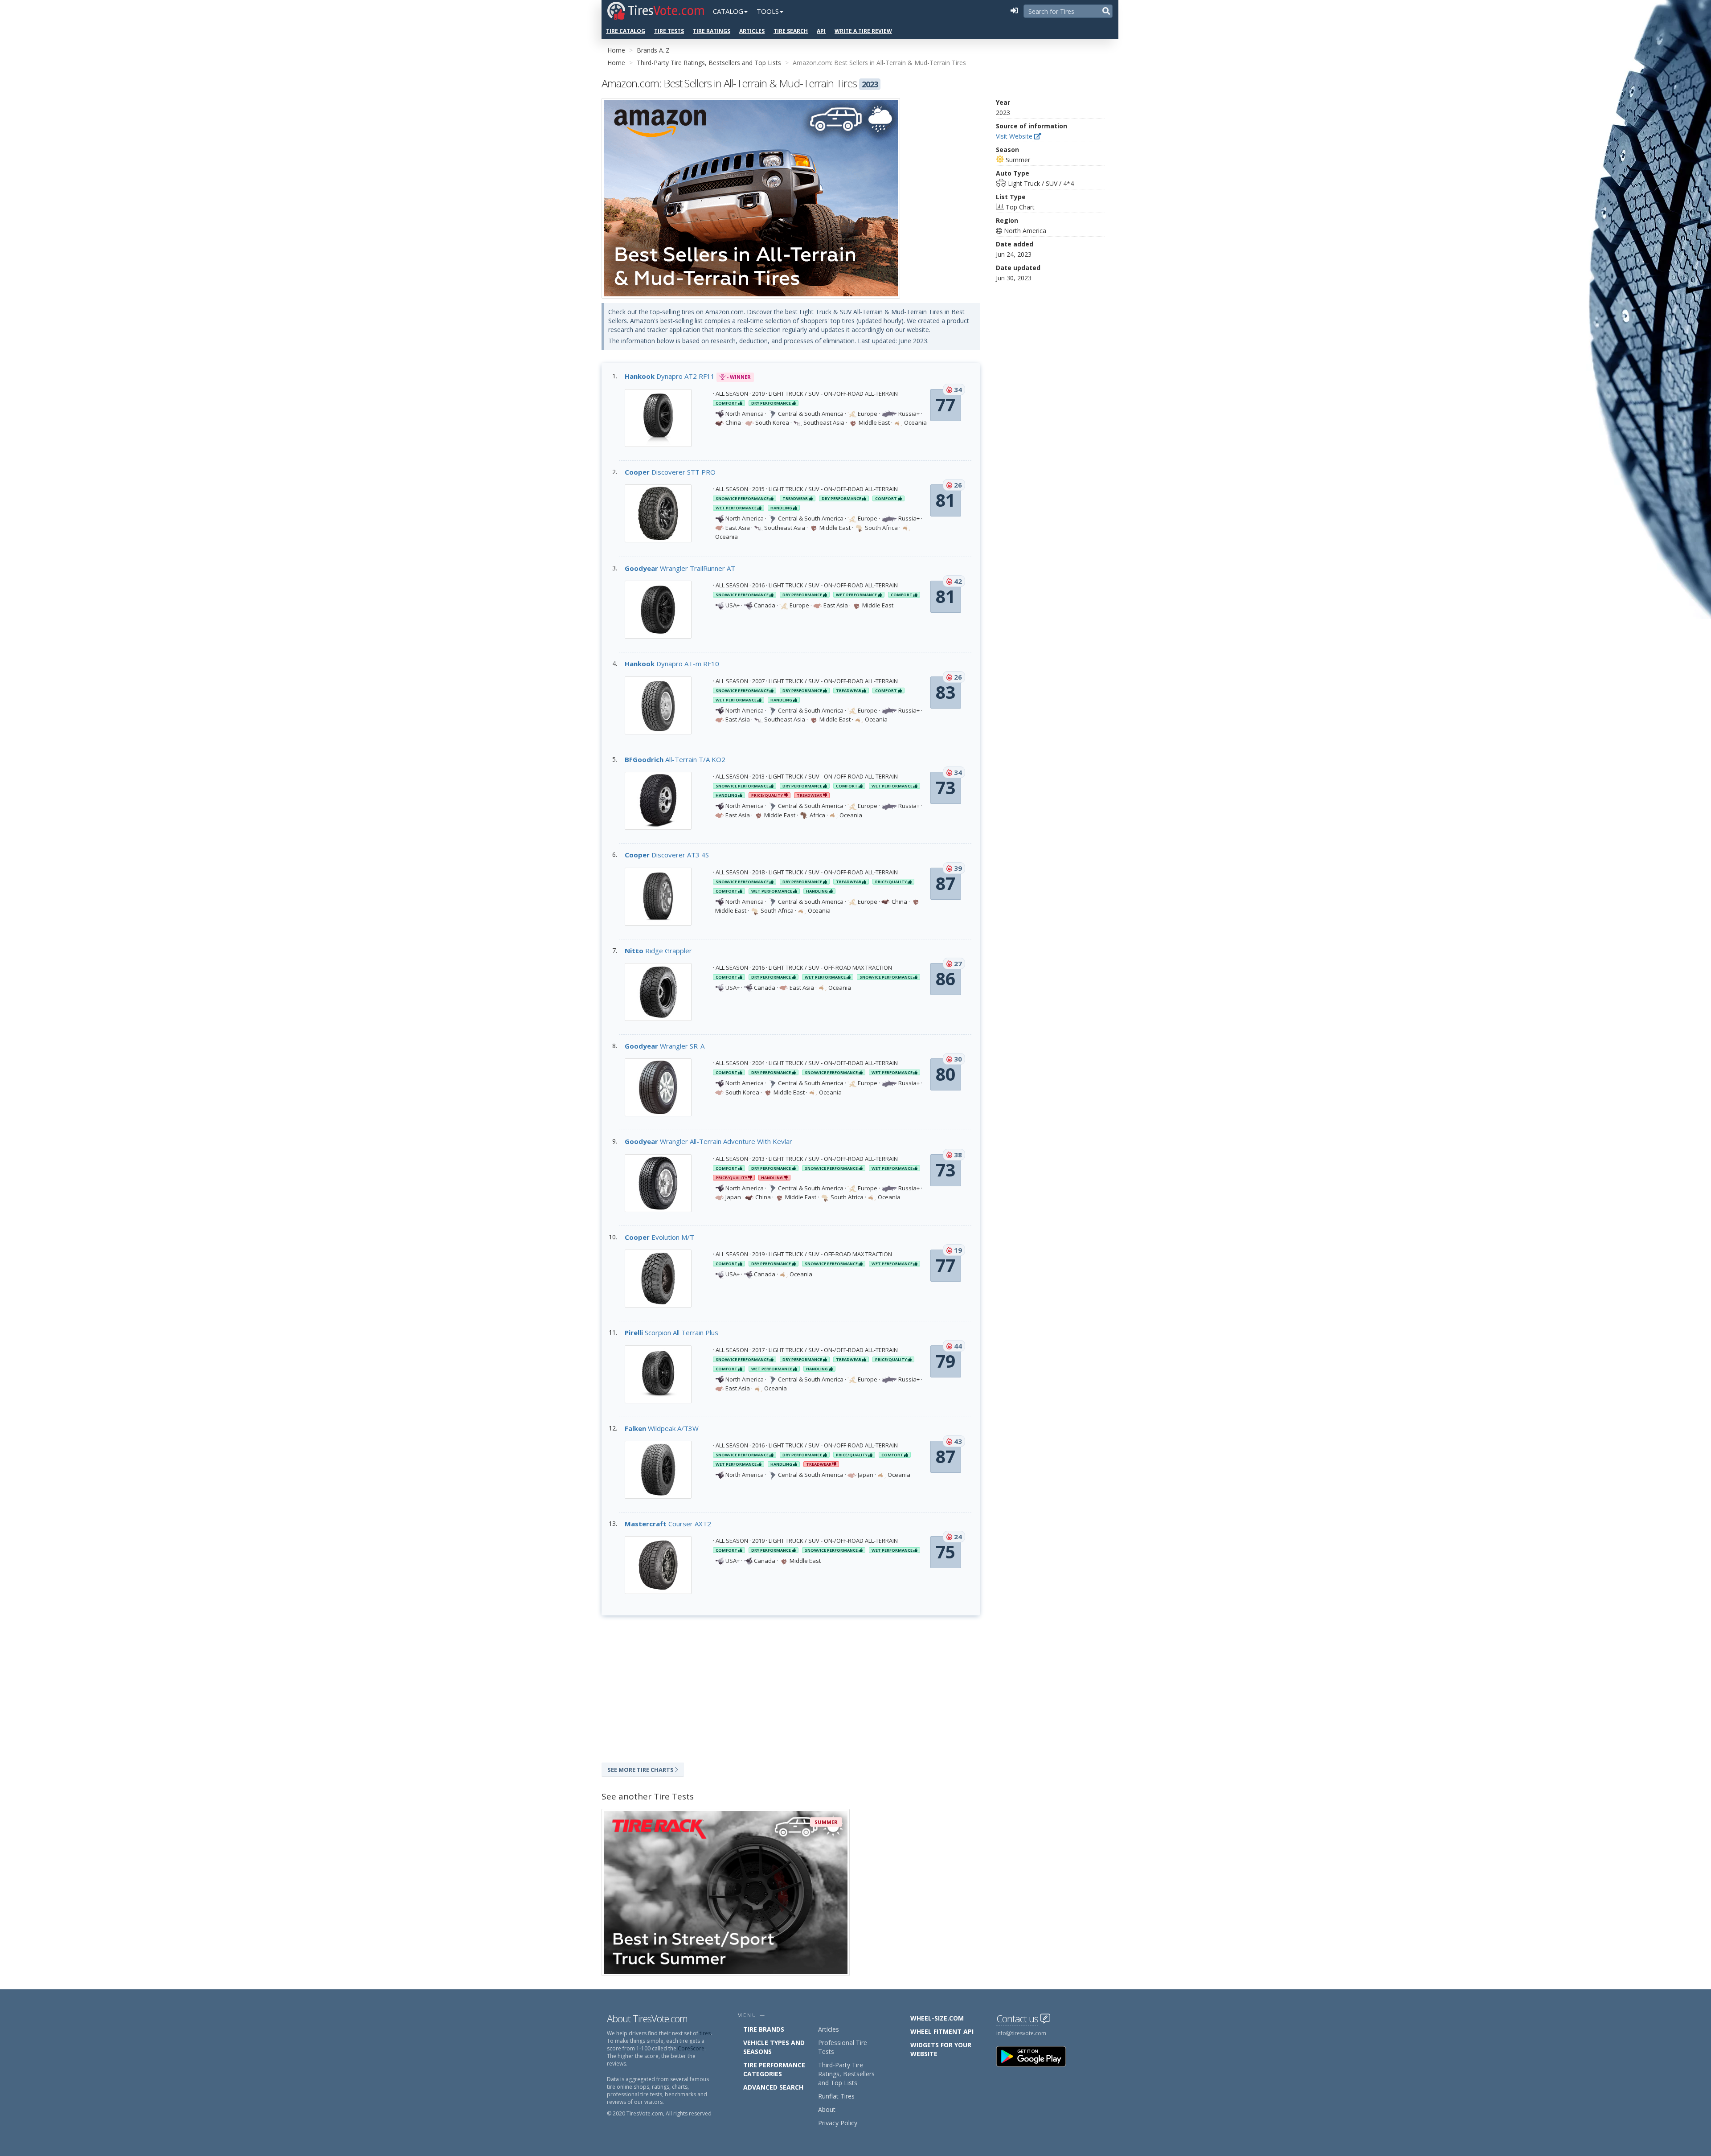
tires (705, 2033)
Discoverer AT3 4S (667, 855)
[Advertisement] (791, 1687)
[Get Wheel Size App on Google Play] (1036, 2056)
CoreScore (691, 2048)
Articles (752, 31)
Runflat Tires (836, 2096)
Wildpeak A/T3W (662, 1428)
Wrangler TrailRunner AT (680, 568)
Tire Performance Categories (774, 2069)
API (821, 31)
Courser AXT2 (668, 1524)
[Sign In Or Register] (1014, 11)
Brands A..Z (653, 50)
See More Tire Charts (641, 1770)
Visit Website (1015, 136)
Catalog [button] (728, 11)
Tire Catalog (626, 31)
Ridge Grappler (658, 951)
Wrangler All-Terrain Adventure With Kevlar (708, 1141)
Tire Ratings (712, 31)
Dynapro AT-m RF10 (672, 664)
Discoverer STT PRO (670, 472)
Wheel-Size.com (937, 2018)
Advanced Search (773, 2087)
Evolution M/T (659, 1237)
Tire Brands (764, 2029)
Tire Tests (669, 31)
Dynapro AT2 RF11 (670, 376)
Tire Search (791, 31)
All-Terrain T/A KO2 (675, 759)
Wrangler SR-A (665, 1046)
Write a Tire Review (863, 31)
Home (616, 50)
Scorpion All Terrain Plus (671, 1332)
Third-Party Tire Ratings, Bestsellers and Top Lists (709, 63)
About (827, 2109)
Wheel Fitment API (942, 2031)
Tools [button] (768, 11)
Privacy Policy (838, 2123)
